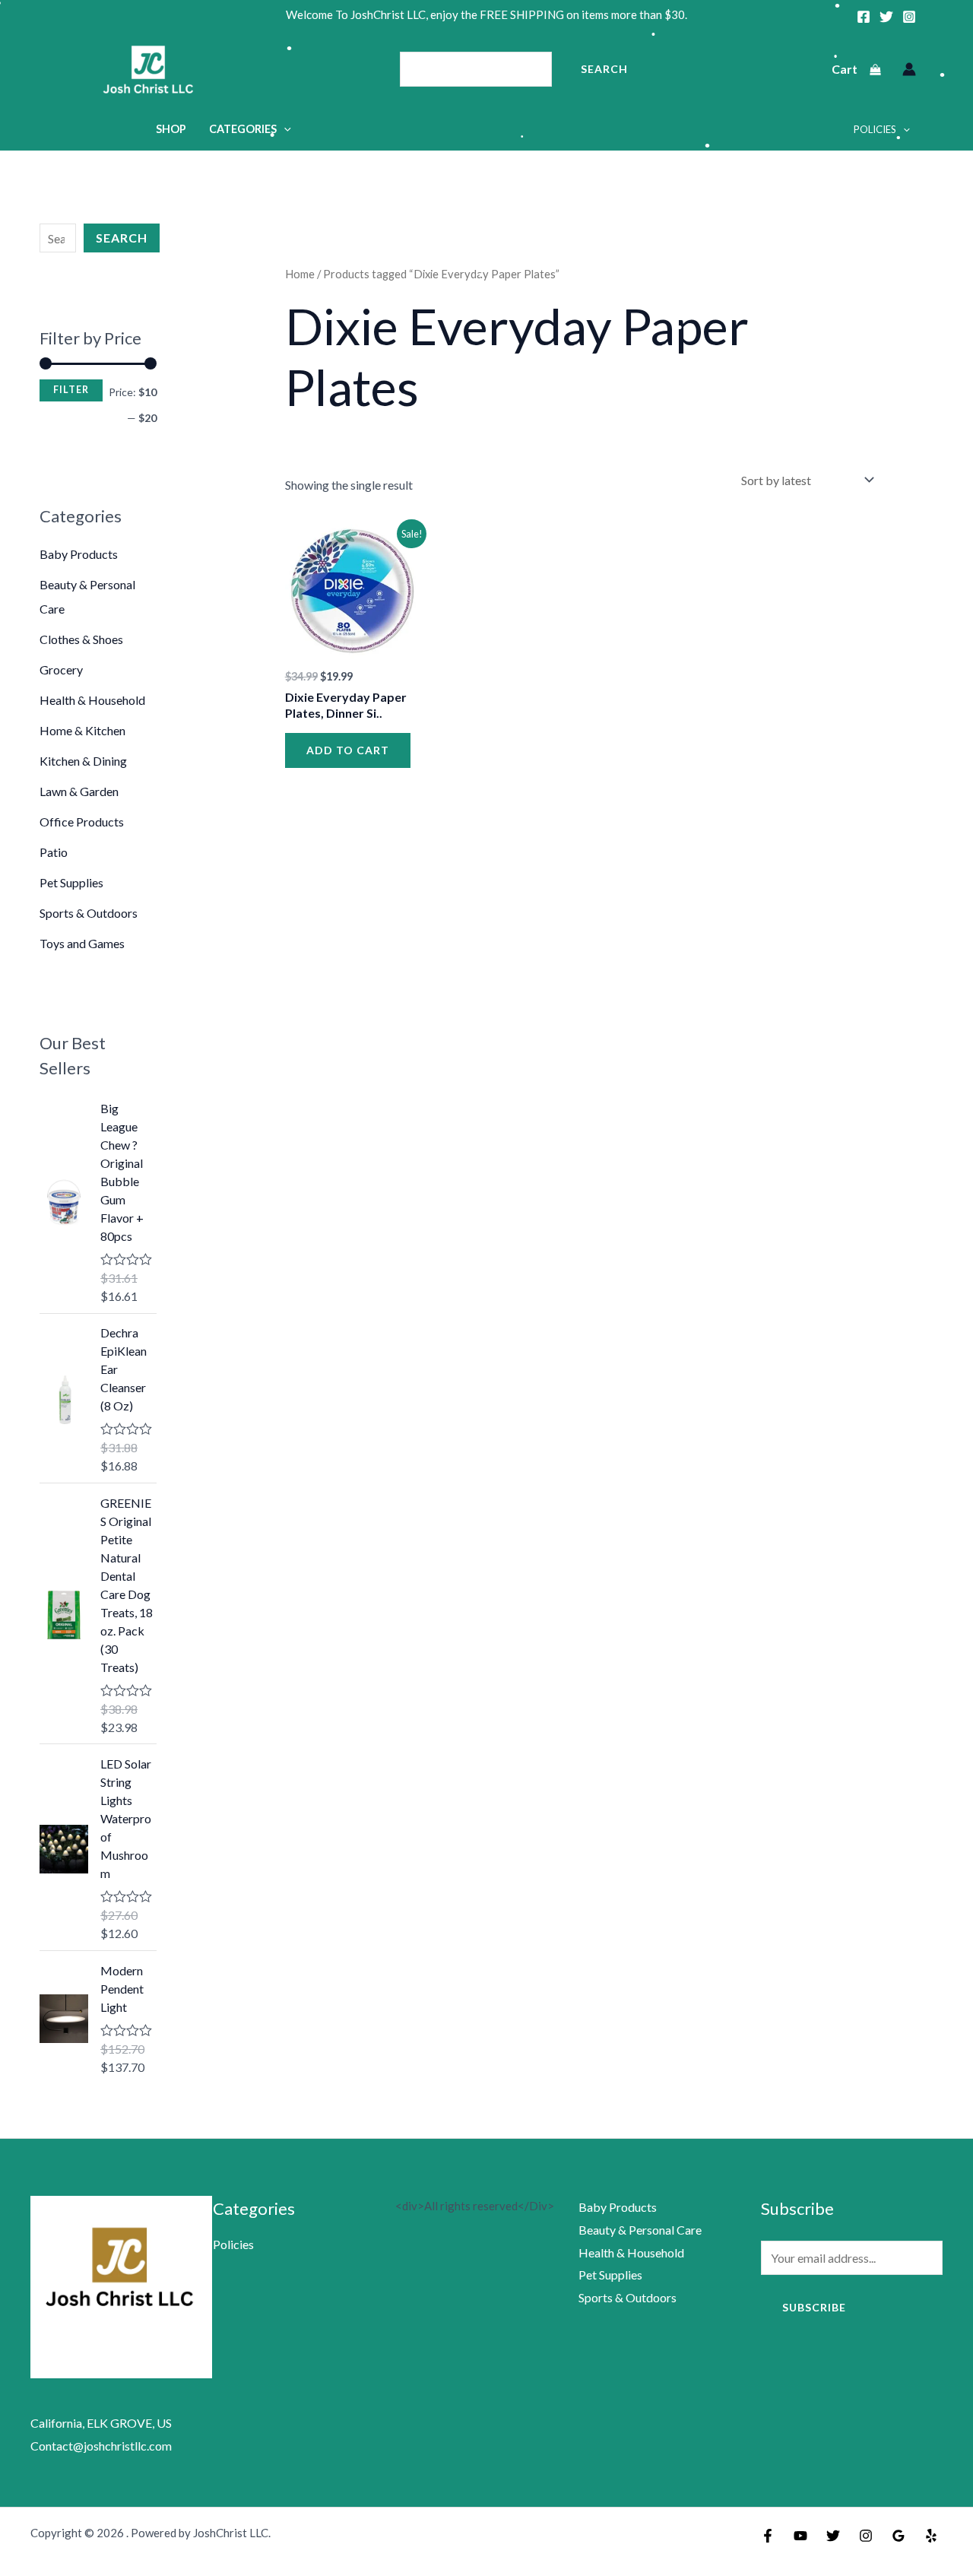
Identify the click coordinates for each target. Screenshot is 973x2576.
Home (300, 274)
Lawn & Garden (79, 791)
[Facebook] (864, 17)
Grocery (61, 669)
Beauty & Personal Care (640, 2230)
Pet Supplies (71, 882)
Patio (54, 852)
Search (604, 69)
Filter (71, 390)
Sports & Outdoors (89, 913)
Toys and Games (82, 943)
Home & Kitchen (82, 730)
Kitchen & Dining (83, 761)
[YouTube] (800, 2536)
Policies (875, 129)
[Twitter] (886, 17)
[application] (284, 129)
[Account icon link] (909, 69)
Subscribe (814, 2307)
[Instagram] (909, 17)
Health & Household (92, 700)
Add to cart (348, 750)
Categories (243, 129)
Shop (171, 129)
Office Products (82, 822)
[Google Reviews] (899, 2536)
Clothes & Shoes (81, 639)
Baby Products (79, 554)
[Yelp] (931, 2536)
